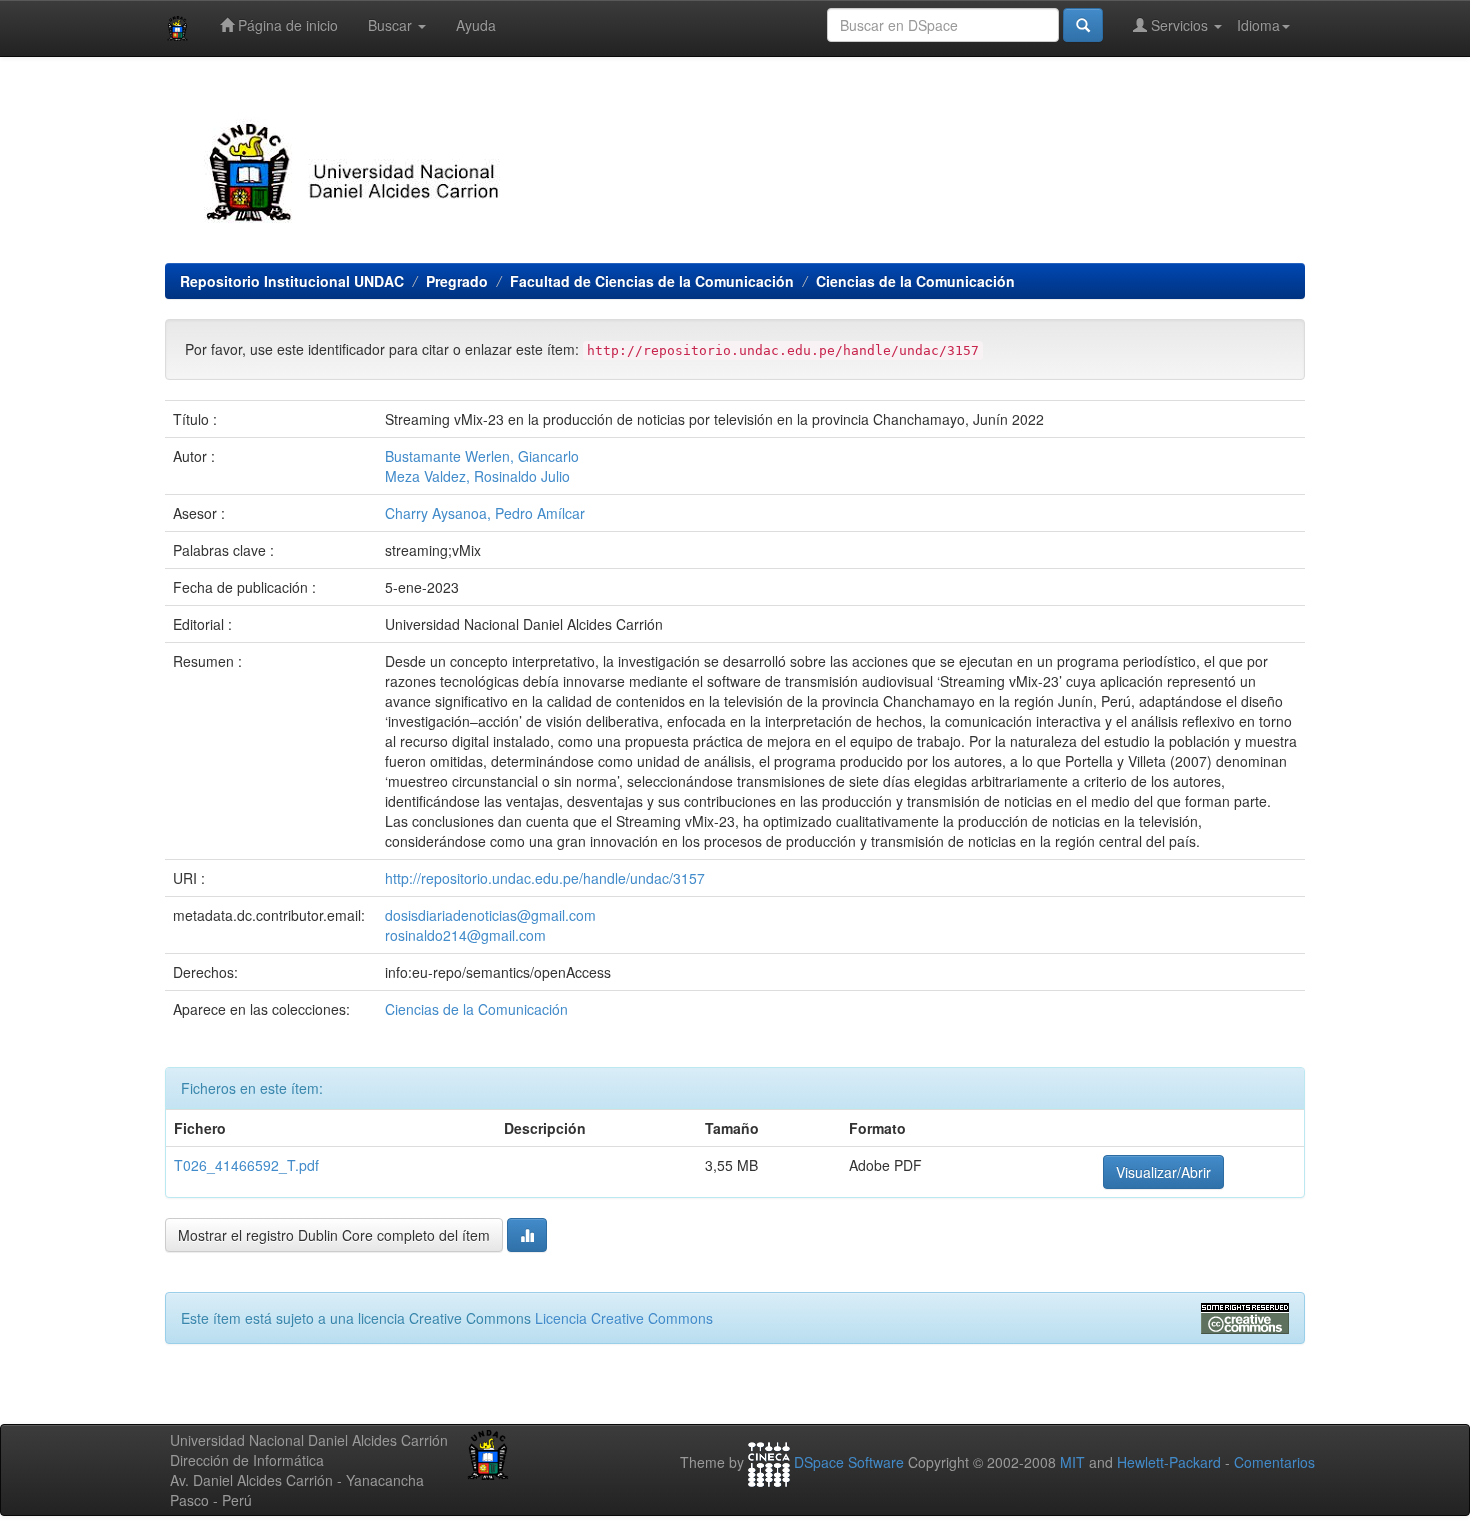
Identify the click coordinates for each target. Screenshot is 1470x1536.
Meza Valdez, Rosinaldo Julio (477, 476)
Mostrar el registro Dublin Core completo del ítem (334, 1235)
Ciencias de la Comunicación (915, 281)
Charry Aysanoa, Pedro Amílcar (485, 513)
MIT (1072, 1462)
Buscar (392, 25)
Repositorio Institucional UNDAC (292, 281)
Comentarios (1274, 1462)
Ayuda (476, 25)
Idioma (1258, 25)
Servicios (1179, 25)
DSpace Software (849, 1462)
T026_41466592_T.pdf (246, 1165)
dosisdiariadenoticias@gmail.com (490, 915)
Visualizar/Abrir (1163, 1172)
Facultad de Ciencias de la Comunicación (652, 281)
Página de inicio (286, 25)
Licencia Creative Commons (624, 1318)
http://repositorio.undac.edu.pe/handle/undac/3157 (545, 878)
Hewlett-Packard (1169, 1462)
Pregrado (457, 281)
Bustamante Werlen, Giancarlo (482, 456)
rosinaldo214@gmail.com (465, 935)
